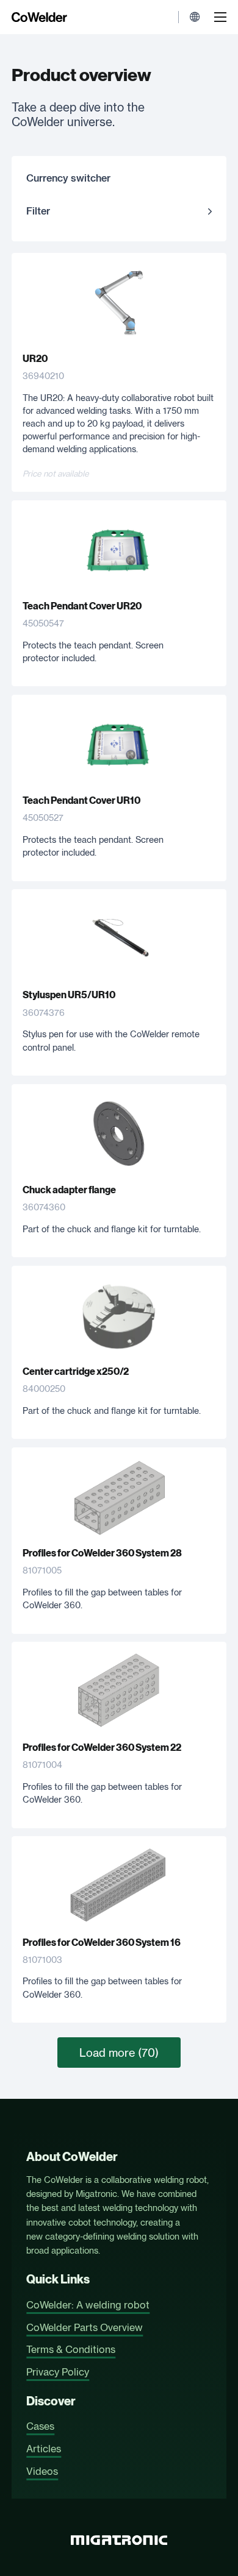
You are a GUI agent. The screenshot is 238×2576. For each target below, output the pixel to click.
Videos (42, 2471)
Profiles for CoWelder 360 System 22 (102, 1747)
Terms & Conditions (71, 2349)
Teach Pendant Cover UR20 (82, 606)
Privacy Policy (58, 2372)
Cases (40, 2426)
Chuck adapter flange (69, 1190)
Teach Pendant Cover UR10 (81, 800)
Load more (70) (119, 2053)
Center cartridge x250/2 (76, 1371)
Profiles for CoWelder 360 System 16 (102, 1943)
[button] (119, 211)
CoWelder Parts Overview (85, 2327)
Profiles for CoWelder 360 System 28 (102, 1553)
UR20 (35, 359)
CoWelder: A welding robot (88, 2305)
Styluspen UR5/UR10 (69, 995)
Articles (44, 2449)
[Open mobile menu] (220, 17)
